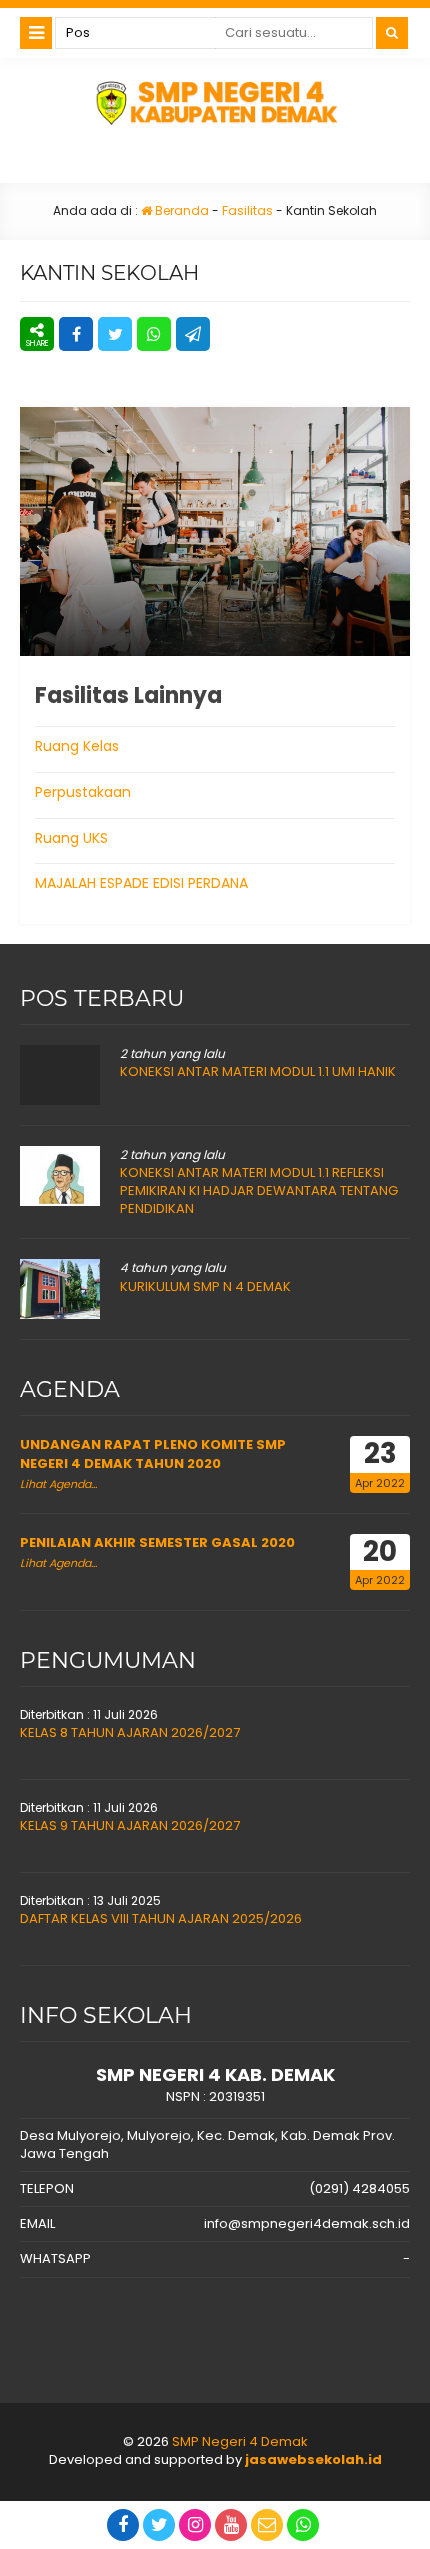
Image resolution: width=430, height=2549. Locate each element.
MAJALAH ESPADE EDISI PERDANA (141, 883)
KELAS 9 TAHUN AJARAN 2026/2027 (130, 1825)
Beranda (180, 210)
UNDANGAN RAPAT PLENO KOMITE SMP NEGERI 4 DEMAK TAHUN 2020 (153, 1453)
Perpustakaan (83, 792)
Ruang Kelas (77, 746)
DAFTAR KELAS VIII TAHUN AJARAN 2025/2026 (161, 1918)
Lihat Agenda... (58, 1484)
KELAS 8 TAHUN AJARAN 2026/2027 (130, 1732)
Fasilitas (247, 210)
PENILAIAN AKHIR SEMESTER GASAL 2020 (157, 1542)
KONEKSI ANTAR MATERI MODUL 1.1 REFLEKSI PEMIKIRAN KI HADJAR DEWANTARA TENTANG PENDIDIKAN (259, 1190)
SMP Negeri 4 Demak (240, 2441)
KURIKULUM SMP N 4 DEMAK (205, 1286)
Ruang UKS (71, 838)
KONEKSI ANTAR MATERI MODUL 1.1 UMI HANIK (258, 1071)
